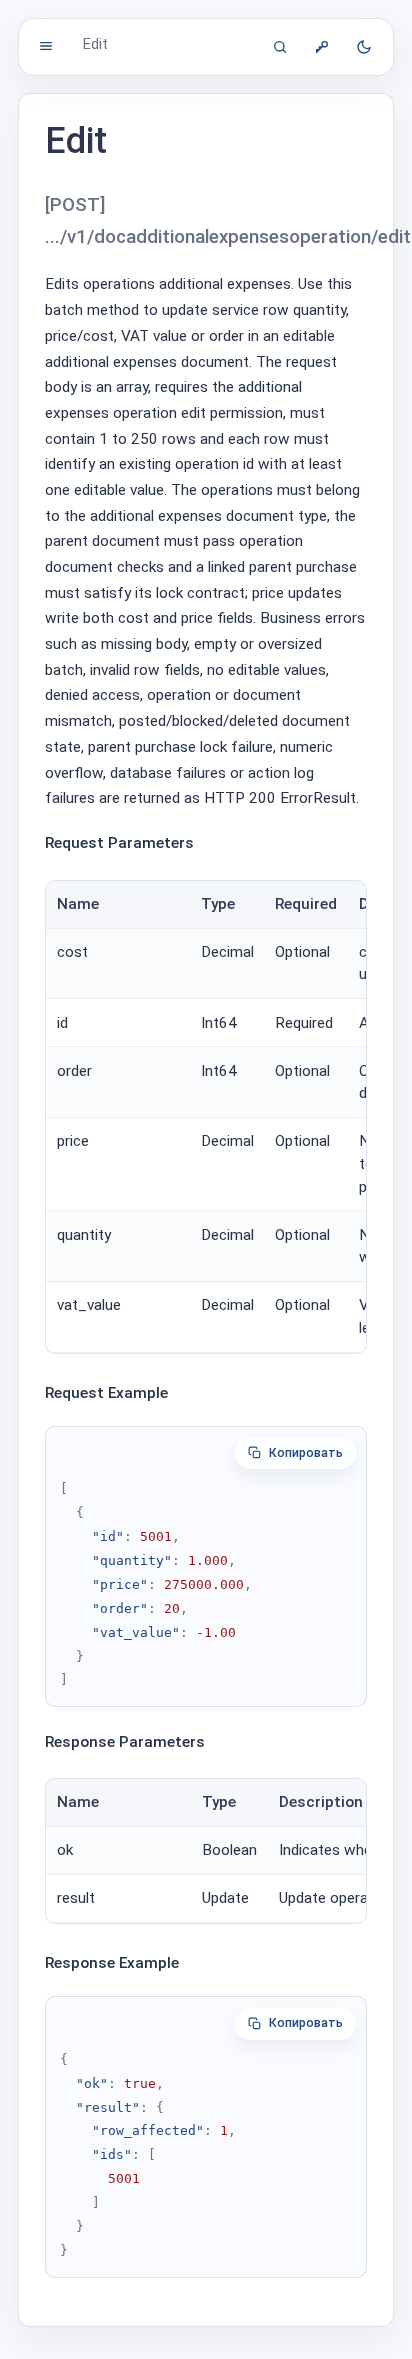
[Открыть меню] (46, 46)
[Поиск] (280, 47)
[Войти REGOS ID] (322, 47)
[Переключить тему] (364, 47)
